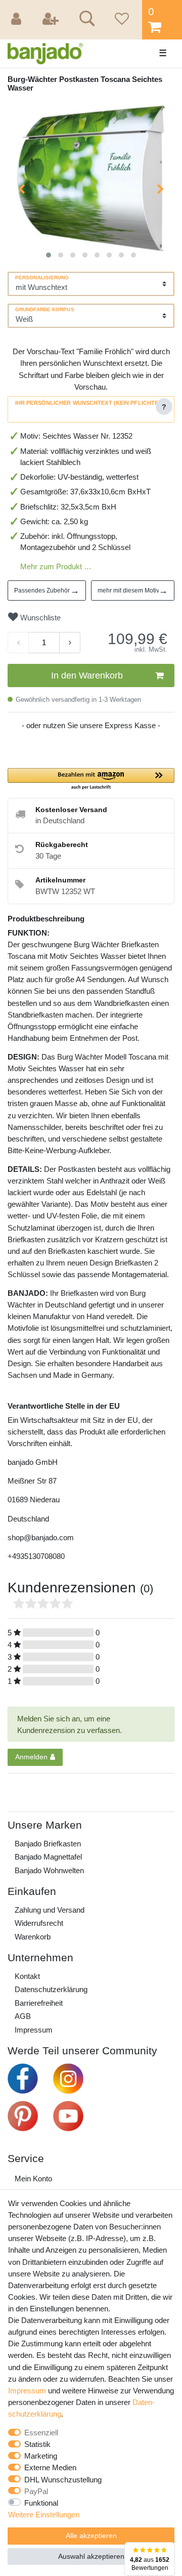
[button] (91, 779)
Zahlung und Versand (50, 1910)
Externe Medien (50, 2467)
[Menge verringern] (18, 643)
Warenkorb (33, 1937)
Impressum (34, 2030)
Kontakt (27, 1976)
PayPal (36, 2491)
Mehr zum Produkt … (56, 566)
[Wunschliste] (120, 20)
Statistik (37, 2444)
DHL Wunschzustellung (63, 2480)
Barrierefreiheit (39, 2003)
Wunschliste (39, 618)
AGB (23, 2016)
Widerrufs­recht (39, 1923)
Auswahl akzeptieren (91, 2556)
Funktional (41, 2503)
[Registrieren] (52, 20)
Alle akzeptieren (91, 2536)
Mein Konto (33, 2179)
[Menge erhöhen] (70, 643)
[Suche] (85, 20)
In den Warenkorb (87, 675)
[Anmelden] (18, 20)
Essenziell (41, 2433)
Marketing (41, 2456)
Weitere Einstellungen (44, 2515)
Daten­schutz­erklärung (51, 1989)
